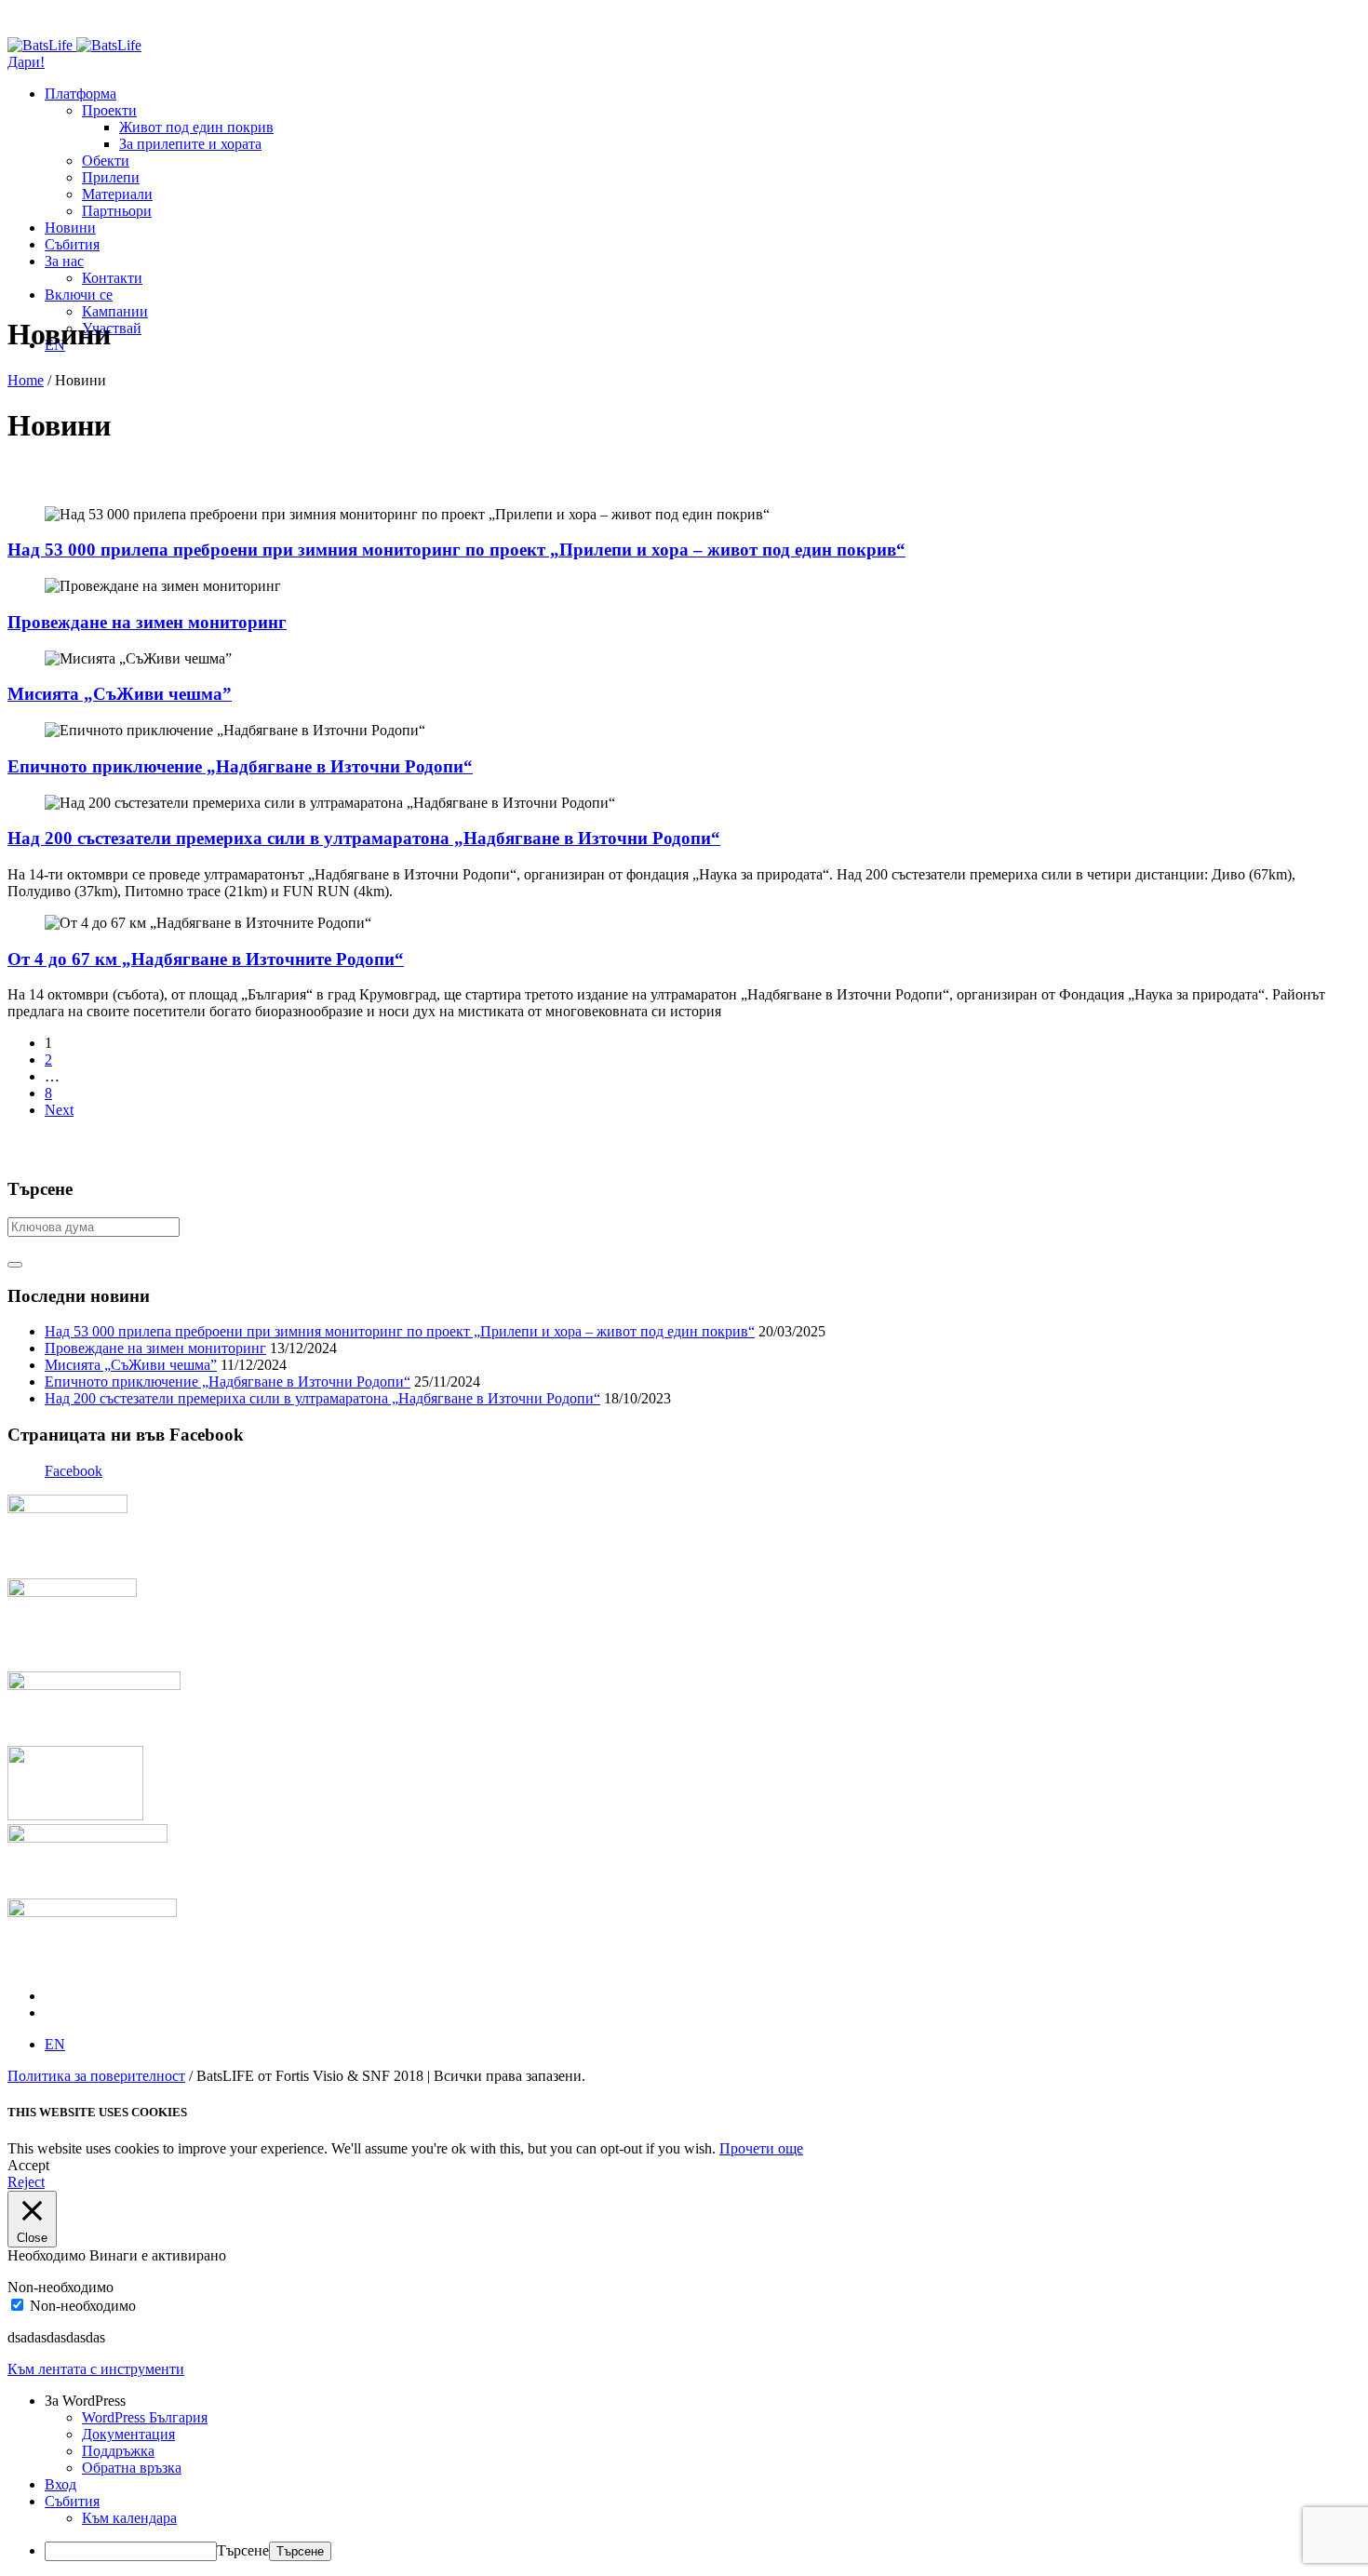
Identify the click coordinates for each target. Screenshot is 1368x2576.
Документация (128, 2434)
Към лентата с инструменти (96, 2369)
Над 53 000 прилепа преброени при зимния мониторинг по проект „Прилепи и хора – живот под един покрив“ (456, 550)
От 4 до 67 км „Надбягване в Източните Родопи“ (206, 959)
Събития (72, 2501)
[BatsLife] (74, 45)
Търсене (243, 2550)
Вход (60, 2484)
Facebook (74, 1471)
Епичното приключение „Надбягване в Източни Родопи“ (240, 766)
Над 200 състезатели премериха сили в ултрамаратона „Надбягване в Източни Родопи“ (364, 838)
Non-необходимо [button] (60, 2287)
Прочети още (761, 2148)
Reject (26, 2182)
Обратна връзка (132, 2468)
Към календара (129, 2518)
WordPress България (145, 2417)
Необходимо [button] (48, 2255)
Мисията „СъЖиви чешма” (120, 694)
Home (26, 380)
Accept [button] (28, 2165)
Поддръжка (118, 2451)
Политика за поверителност (96, 2076)
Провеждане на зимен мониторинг (147, 622)
